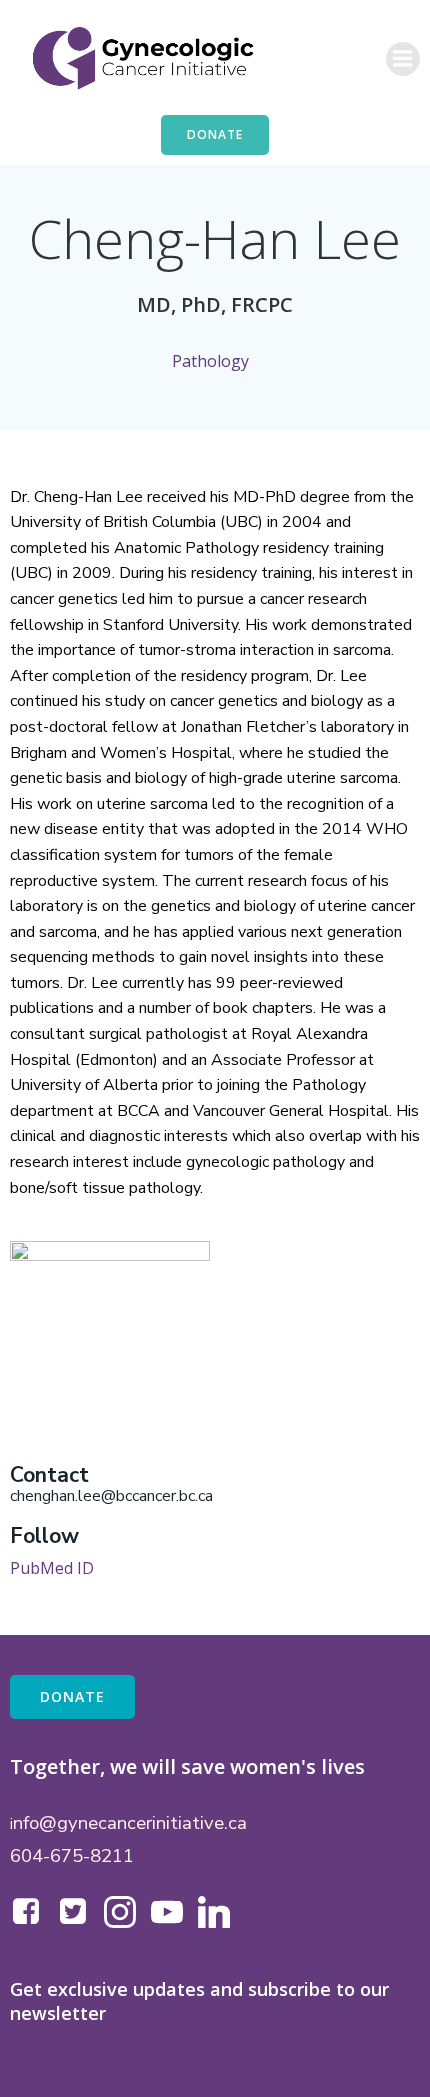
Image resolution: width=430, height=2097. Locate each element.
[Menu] (403, 59)
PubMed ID (52, 1568)
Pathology (210, 361)
